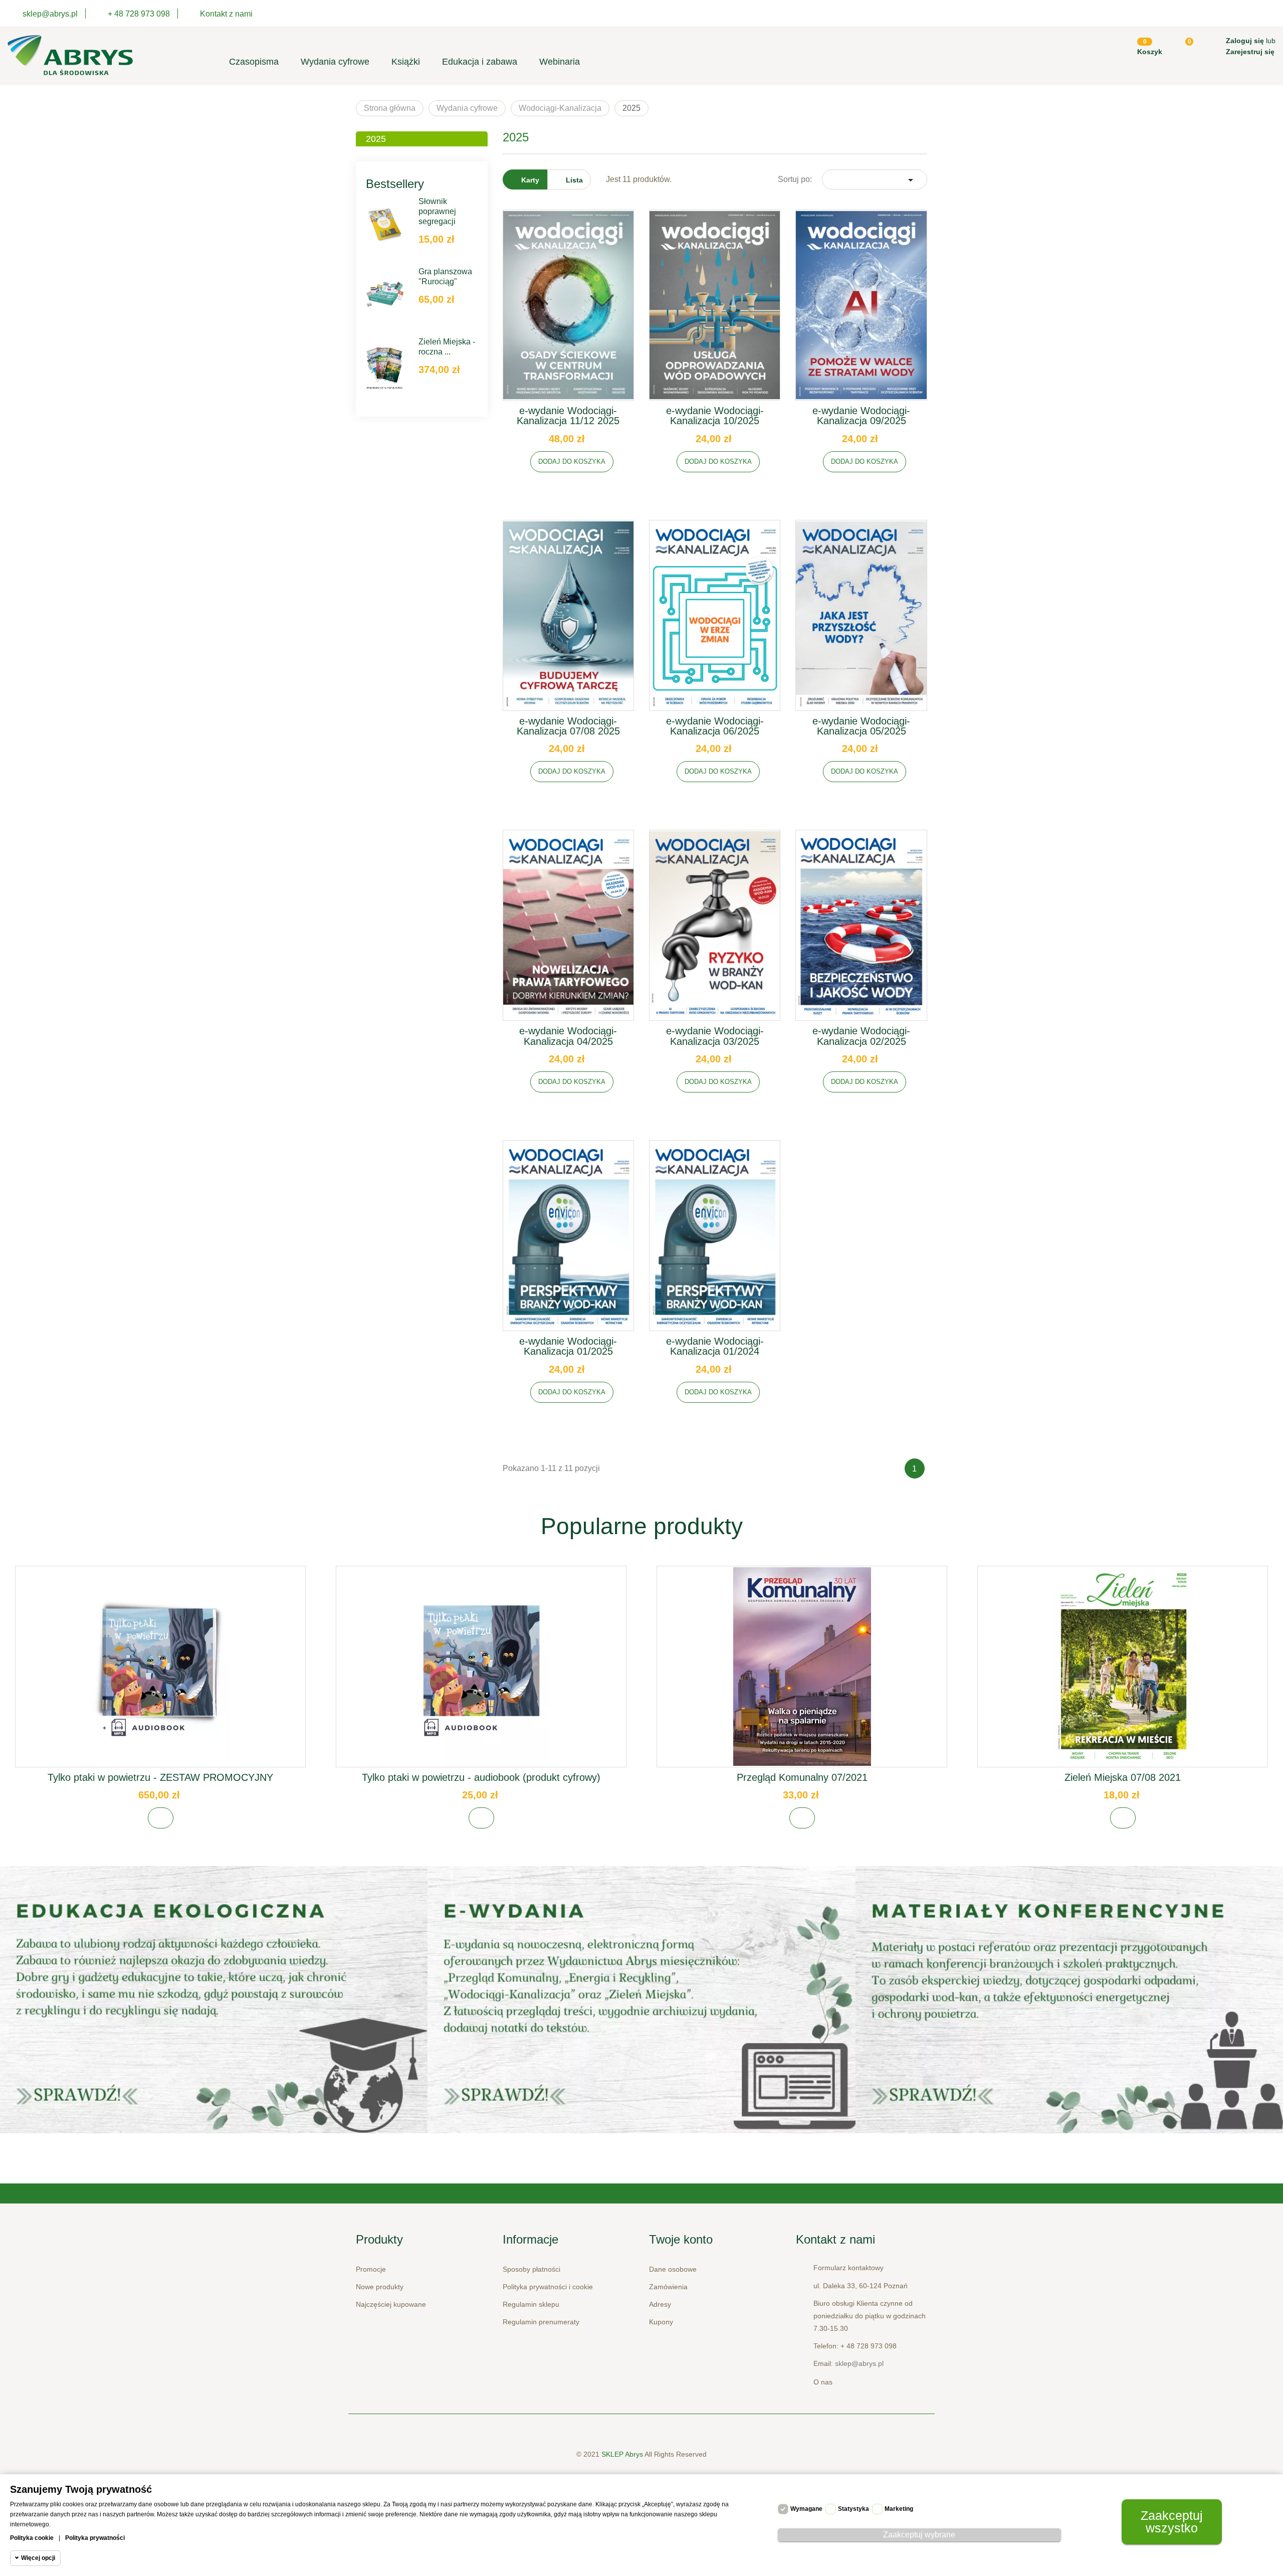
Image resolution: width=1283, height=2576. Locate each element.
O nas (823, 2382)
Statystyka (853, 2509)
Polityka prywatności (95, 2538)
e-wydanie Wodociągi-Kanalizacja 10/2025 (715, 416)
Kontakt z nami (226, 14)
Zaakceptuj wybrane (919, 2535)
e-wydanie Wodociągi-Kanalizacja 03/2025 (715, 1036)
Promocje (371, 2269)
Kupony (661, 2322)
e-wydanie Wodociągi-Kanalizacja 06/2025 (715, 726)
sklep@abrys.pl (859, 2363)
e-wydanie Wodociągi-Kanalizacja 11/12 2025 (568, 416)
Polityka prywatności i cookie (548, 2287)
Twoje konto (681, 2239)
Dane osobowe (673, 2269)
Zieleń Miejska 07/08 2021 (1123, 1777)
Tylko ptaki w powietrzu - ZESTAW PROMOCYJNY (160, 1777)
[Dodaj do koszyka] (161, 1818)
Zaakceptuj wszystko (1172, 2522)
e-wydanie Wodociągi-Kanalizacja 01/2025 (568, 1346)
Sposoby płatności (531, 2269)
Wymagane (806, 2509)
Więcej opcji (38, 2558)
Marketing (899, 2509)
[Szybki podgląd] (568, 313)
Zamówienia (668, 2287)
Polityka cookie (32, 2538)
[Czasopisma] (1069, 2000)
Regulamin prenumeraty (541, 2322)
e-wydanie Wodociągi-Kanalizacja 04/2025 (568, 1036)
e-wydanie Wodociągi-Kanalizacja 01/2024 (715, 1346)
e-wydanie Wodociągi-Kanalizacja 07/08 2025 (568, 726)
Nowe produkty (380, 2287)
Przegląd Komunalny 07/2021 (802, 1777)
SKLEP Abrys (623, 2454)
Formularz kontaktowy (848, 2268)
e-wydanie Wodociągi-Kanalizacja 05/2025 (861, 726)
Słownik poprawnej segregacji (437, 211)
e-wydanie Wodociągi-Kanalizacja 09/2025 (861, 416)
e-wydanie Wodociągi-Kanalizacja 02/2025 (861, 1036)
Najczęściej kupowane (391, 2304)
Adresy (660, 2304)
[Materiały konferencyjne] (214, 2000)
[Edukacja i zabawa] (641, 2000)
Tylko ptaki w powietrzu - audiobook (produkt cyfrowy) (481, 1777)
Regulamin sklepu (531, 2304)
